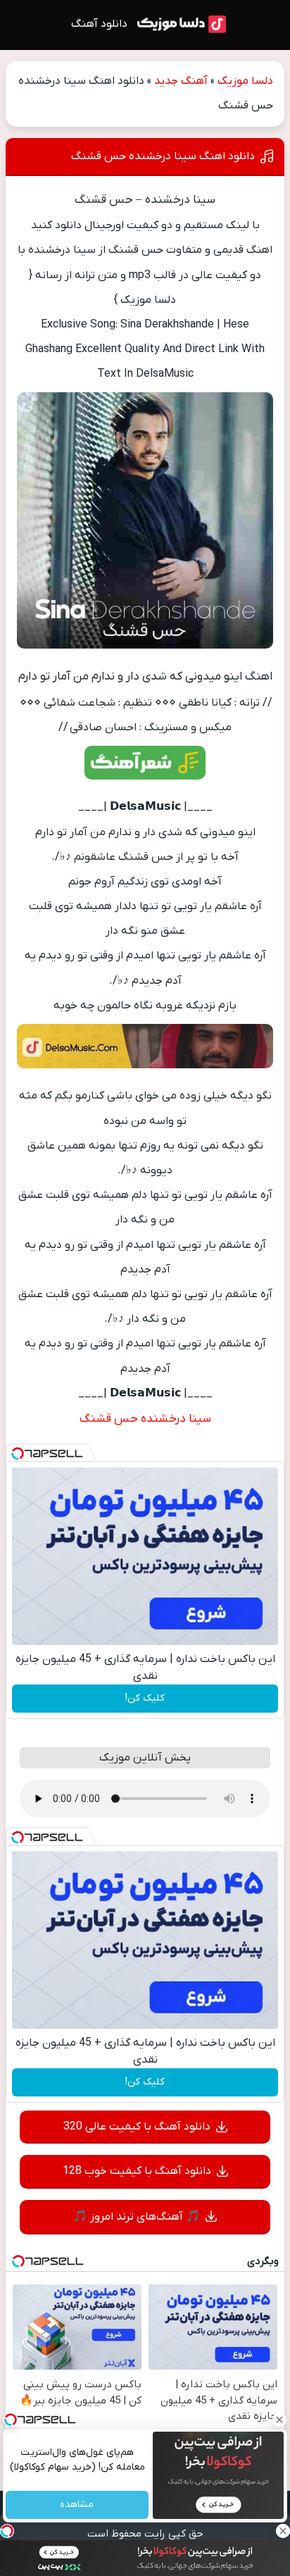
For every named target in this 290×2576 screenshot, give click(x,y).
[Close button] (279, 2420)
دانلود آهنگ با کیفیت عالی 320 (137, 2127)
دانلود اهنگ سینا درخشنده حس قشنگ (163, 156)
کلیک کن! (145, 1698)
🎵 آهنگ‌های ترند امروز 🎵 (137, 2217)
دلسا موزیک (245, 81)
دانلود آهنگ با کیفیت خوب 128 (137, 2171)
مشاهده (77, 2505)
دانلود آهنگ (99, 24)
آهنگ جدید (181, 81)
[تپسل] (18, 1453)
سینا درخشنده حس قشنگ (145, 1419)
